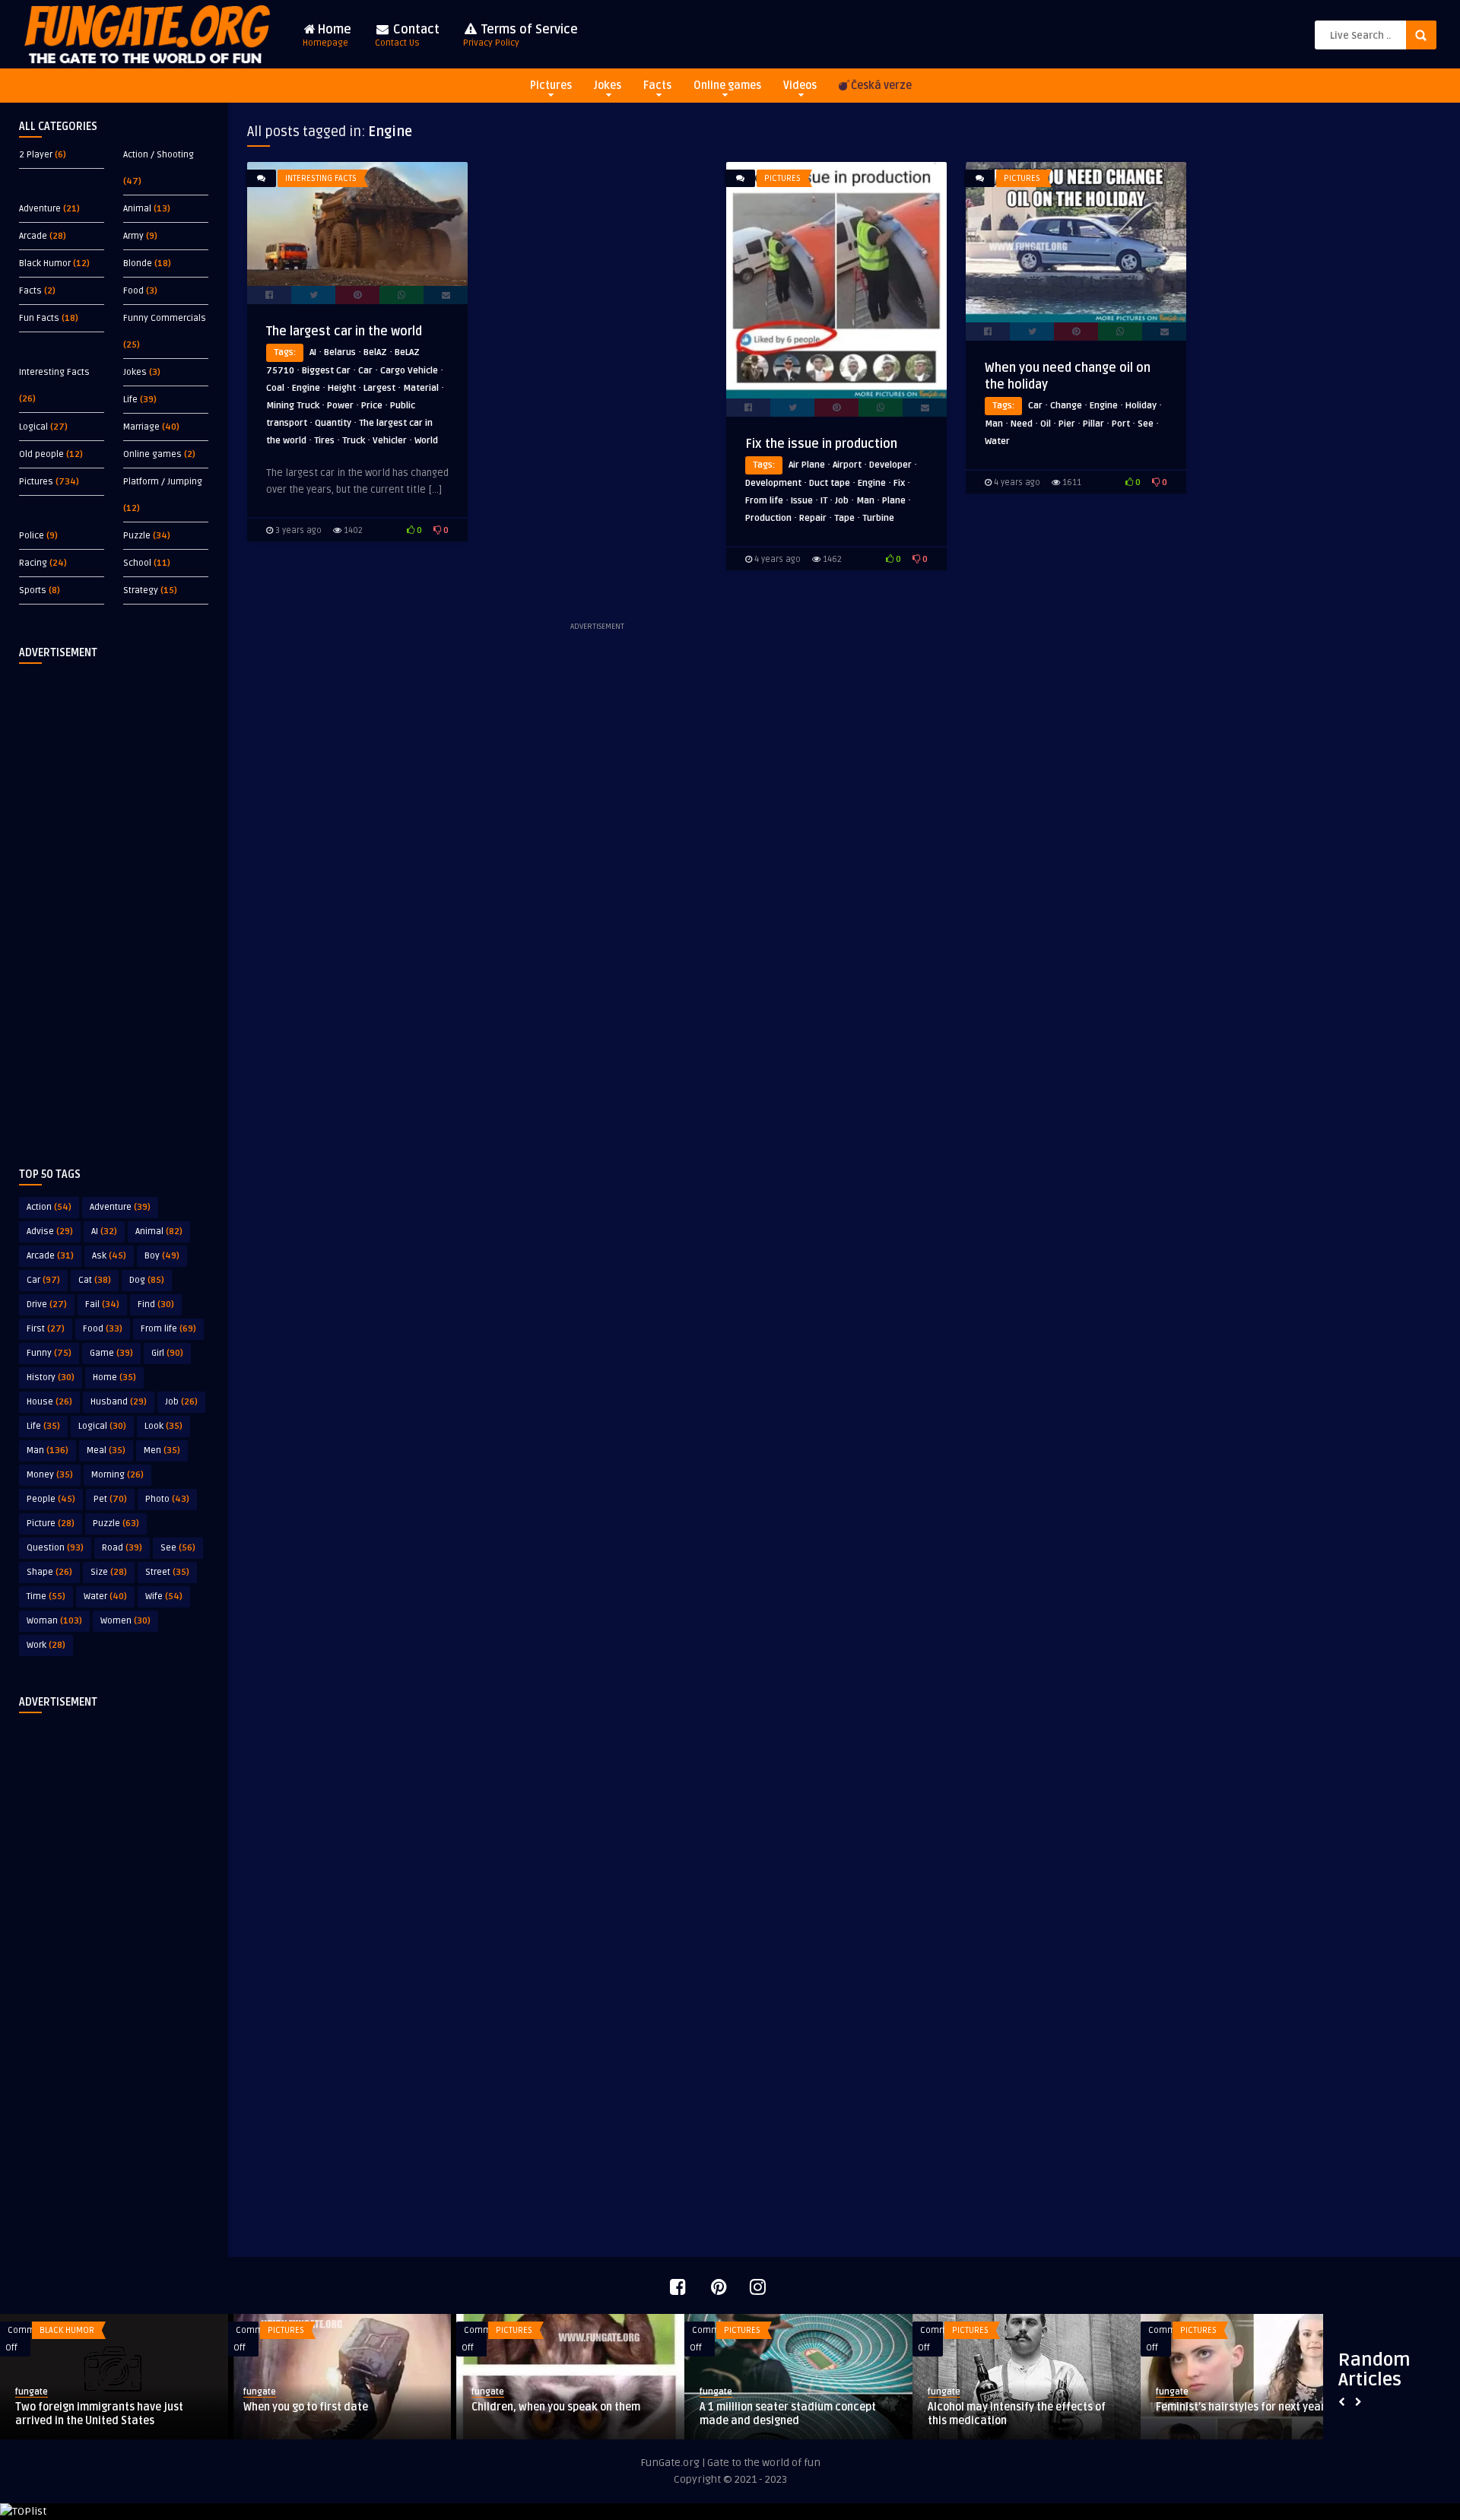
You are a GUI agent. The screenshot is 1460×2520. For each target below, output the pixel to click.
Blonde (138, 263)
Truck (354, 441)
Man (48, 1450)
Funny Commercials (165, 318)
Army (133, 236)
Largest (379, 388)
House (49, 1402)
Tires (324, 441)
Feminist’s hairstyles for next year (1241, 2407)
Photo (167, 1499)
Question (55, 1548)
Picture (51, 1523)
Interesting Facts (54, 372)
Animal (137, 209)
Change (1066, 406)
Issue (802, 501)
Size (109, 1572)
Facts (657, 86)
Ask (109, 1256)
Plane (894, 501)
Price (372, 406)
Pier (1067, 424)
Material (421, 388)
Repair (813, 518)
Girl (167, 1353)
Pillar (1093, 424)
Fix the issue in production (821, 444)
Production (768, 518)
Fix (899, 483)
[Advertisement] (114, 903)
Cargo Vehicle (409, 371)
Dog (147, 1280)
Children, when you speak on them (556, 2407)
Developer (890, 465)
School (137, 563)
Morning (117, 1475)
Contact (407, 35)
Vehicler (390, 441)
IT (824, 501)
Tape (844, 518)
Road (122, 1548)
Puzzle (137, 536)
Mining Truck (293, 406)
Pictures (551, 86)
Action (49, 1207)
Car (43, 1280)
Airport (847, 465)
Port (1121, 424)
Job (181, 1402)
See (178, 1548)
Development (773, 483)
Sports (33, 590)
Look (163, 1426)
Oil (1046, 424)
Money (50, 1475)
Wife (164, 1596)
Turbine (878, 518)
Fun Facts (39, 318)
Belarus (340, 352)
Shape (49, 1572)
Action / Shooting (159, 155)
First (46, 1329)
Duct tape (830, 483)
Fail (102, 1304)
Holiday (1141, 406)
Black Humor (45, 263)
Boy (162, 1256)
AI (104, 1231)
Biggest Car (326, 371)
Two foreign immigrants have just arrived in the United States (99, 2414)
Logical (33, 427)
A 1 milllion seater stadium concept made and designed (788, 2414)
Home (327, 35)
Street (167, 1572)
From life (168, 1329)
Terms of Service (521, 35)
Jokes (608, 86)
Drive (47, 1304)
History (51, 1377)
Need (1022, 424)
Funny (49, 1353)
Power (340, 406)
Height (342, 388)
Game (111, 1353)
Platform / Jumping (163, 482)
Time (46, 1596)
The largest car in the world (344, 332)
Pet (110, 1499)
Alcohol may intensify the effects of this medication (1017, 2414)
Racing (33, 563)
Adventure (40, 209)
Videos (800, 86)
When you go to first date (306, 2407)
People (51, 1499)
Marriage (141, 427)
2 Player (36, 155)
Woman (54, 1621)
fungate (32, 2392)
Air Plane (807, 465)
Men (162, 1450)
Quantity (333, 423)
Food (133, 291)
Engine (306, 388)
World (426, 441)
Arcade (33, 236)
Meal (106, 1450)
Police (32, 536)
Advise (50, 1231)
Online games (727, 86)
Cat (95, 1280)
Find (156, 1304)
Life (130, 400)
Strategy (141, 590)
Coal (275, 388)
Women (125, 1621)
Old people (41, 454)
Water (105, 1596)
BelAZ (375, 352)
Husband (119, 1402)
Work (46, 1645)
